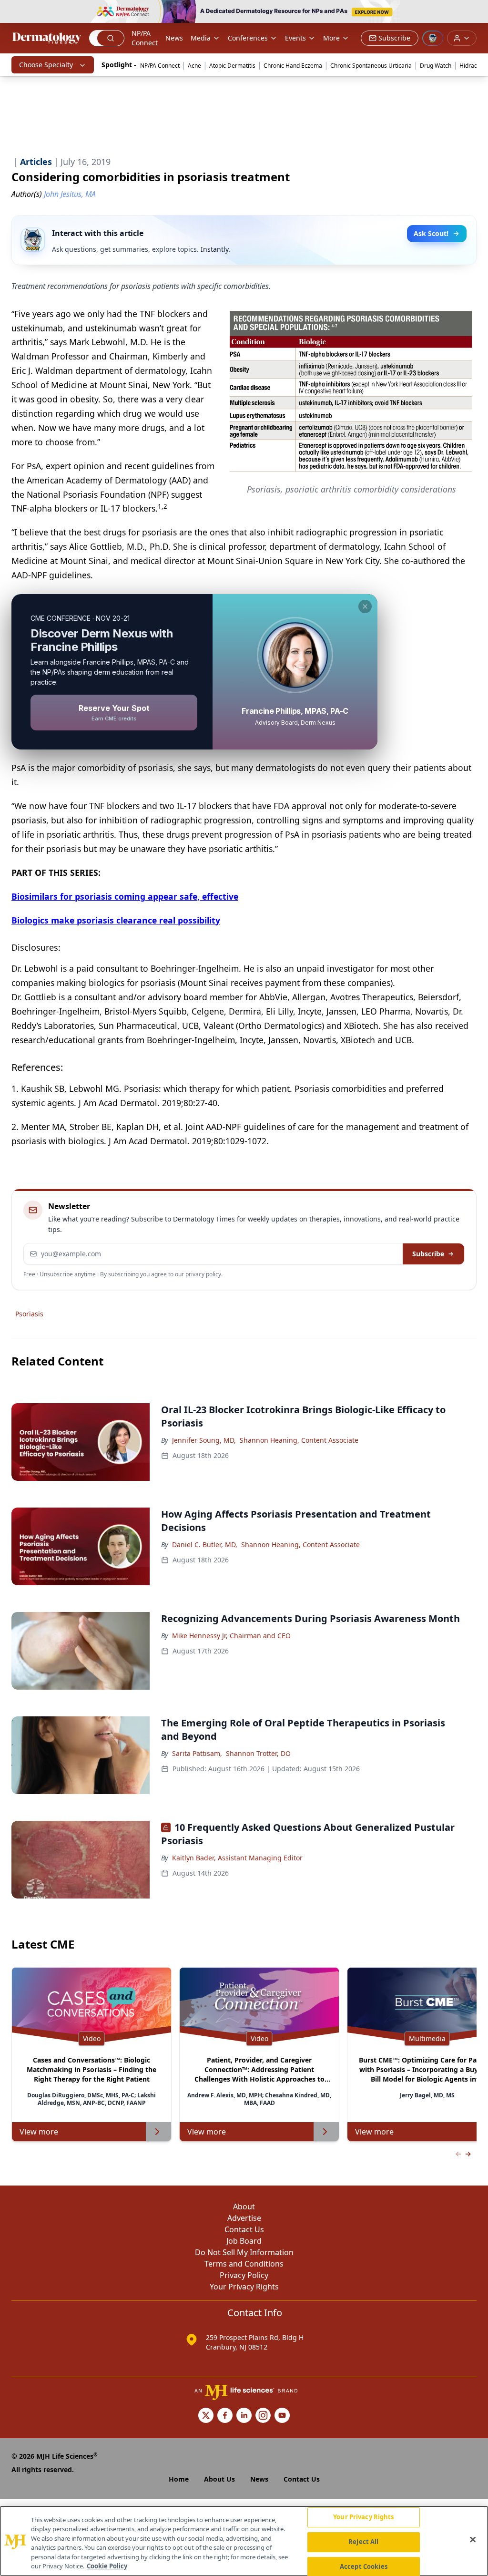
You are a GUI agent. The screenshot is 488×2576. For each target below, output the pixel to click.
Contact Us (244, 2229)
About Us (219, 2479)
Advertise (244, 2218)
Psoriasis (29, 1314)
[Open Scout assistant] (433, 38)
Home (179, 2479)
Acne (194, 66)
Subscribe (428, 1254)
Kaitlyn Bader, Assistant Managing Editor (237, 1858)
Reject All (363, 2542)
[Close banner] (476, 12)
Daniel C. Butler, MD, (205, 1545)
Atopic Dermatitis (232, 66)
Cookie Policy (107, 2566)
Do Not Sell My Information (244, 2252)
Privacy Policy (244, 2275)
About (244, 2207)
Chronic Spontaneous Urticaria (371, 66)
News (174, 38)
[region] (244, 2541)
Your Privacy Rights (244, 2287)
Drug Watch (436, 66)
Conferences (248, 38)
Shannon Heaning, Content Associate (299, 1440)
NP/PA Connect (145, 38)
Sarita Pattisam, (197, 1753)
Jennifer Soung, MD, (204, 1440)
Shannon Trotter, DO (258, 1753)
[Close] (473, 2540)
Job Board (244, 2241)
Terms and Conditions (244, 2264)
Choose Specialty (46, 65)
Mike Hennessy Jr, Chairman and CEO (231, 1636)
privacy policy (203, 1274)
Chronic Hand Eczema (293, 66)
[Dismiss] (365, 606)
